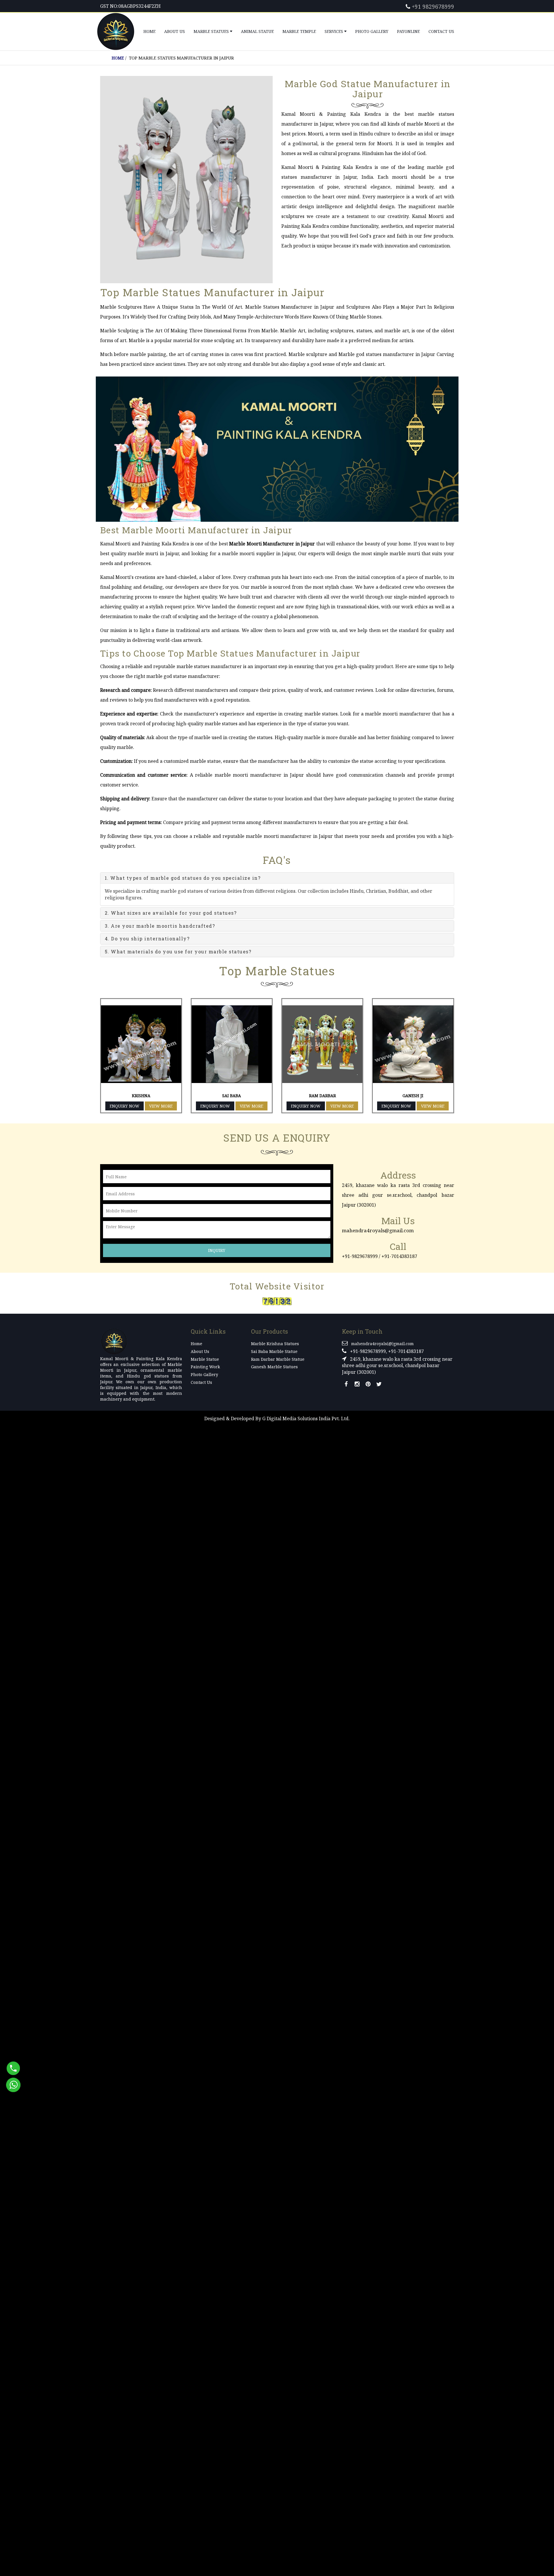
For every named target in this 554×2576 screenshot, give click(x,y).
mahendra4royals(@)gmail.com (382, 1344)
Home (149, 31)
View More (161, 1106)
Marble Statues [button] (212, 31)
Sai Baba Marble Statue (274, 1351)
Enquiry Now (125, 1106)
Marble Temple (299, 31)
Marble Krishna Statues (275, 1344)
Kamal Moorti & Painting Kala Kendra (327, 167)
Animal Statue (257, 31)
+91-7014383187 (399, 1256)
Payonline (408, 31)
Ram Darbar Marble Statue (278, 1359)
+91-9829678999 (360, 1256)
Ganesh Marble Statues (274, 1367)
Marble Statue (205, 1359)
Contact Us (441, 31)
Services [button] (334, 31)
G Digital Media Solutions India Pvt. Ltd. (306, 1419)
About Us (175, 31)
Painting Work (205, 1367)
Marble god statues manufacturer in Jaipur (387, 354)
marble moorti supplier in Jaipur (259, 553)
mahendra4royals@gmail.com (378, 1230)
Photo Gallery (372, 31)
